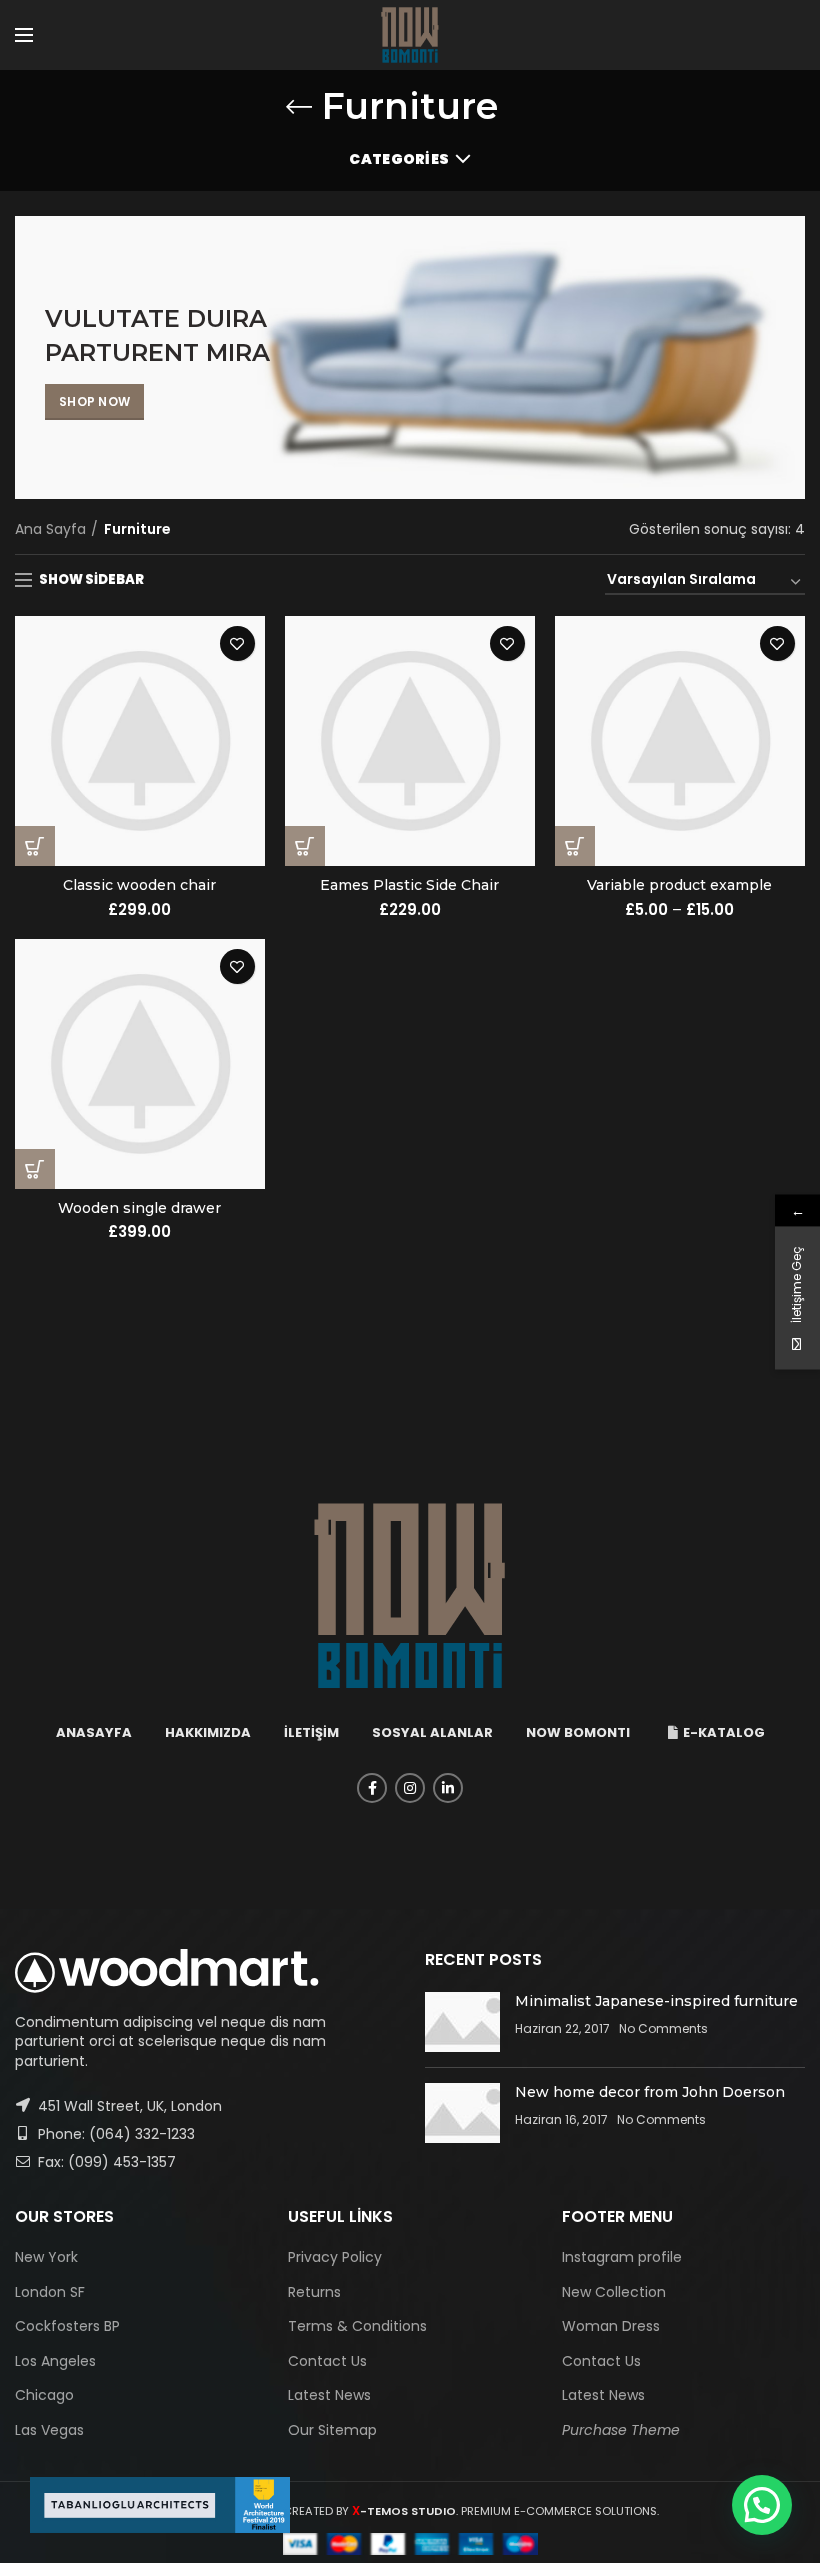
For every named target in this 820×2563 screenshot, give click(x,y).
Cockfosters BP (67, 2326)
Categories (399, 159)
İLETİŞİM (311, 1732)
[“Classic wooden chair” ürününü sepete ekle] (35, 846)
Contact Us (327, 2361)
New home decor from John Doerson (650, 2092)
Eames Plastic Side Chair (409, 885)
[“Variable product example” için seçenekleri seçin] (575, 846)
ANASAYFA (94, 1732)
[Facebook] (372, 1788)
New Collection (614, 2292)
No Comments (663, 2028)
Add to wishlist (237, 643)
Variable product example (679, 885)
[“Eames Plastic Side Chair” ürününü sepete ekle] (305, 846)
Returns (314, 2292)
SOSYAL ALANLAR (432, 1732)
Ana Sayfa (50, 529)
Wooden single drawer (139, 1208)
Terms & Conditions (357, 2326)
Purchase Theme (621, 2430)
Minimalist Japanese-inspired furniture (656, 2001)
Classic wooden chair (139, 885)
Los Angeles (55, 2361)
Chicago (44, 2395)
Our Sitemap (332, 2430)
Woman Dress (611, 2326)
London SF (50, 2292)
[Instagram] (410, 1788)
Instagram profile (622, 2257)
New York (46, 2257)
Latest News (329, 2395)
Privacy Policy (335, 2257)
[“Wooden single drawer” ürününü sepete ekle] (35, 1169)
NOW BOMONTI (578, 1732)
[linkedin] (448, 1788)
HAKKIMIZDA (208, 1732)
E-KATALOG (724, 1732)
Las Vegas (49, 2430)
